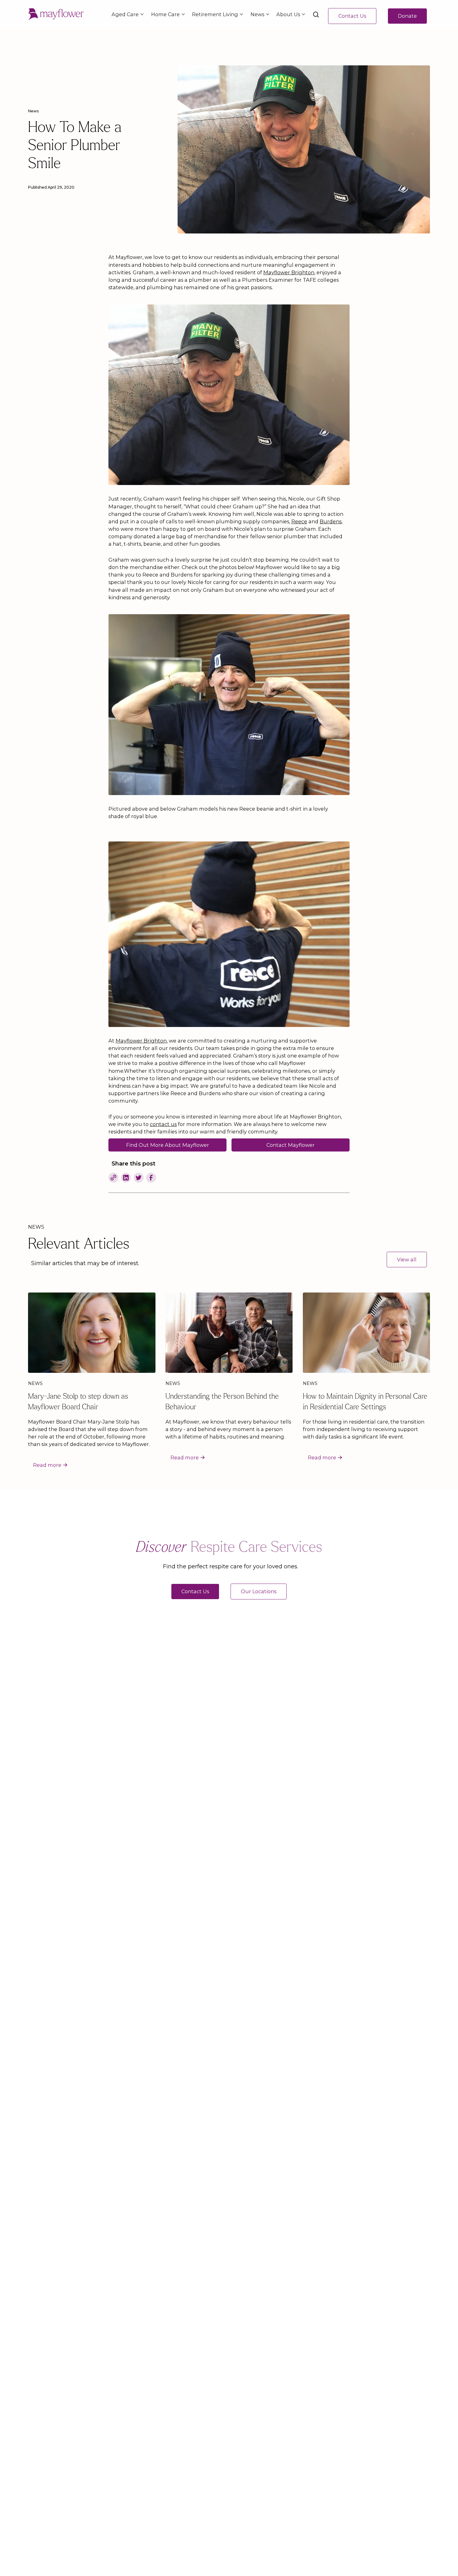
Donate (407, 16)
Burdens (331, 521)
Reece (299, 521)
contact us (163, 1124)
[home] (56, 14)
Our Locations (259, 1591)
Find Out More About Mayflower (168, 1145)
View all (407, 1260)
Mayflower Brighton (289, 272)
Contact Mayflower (291, 1145)
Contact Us (352, 16)
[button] (126, 14)
